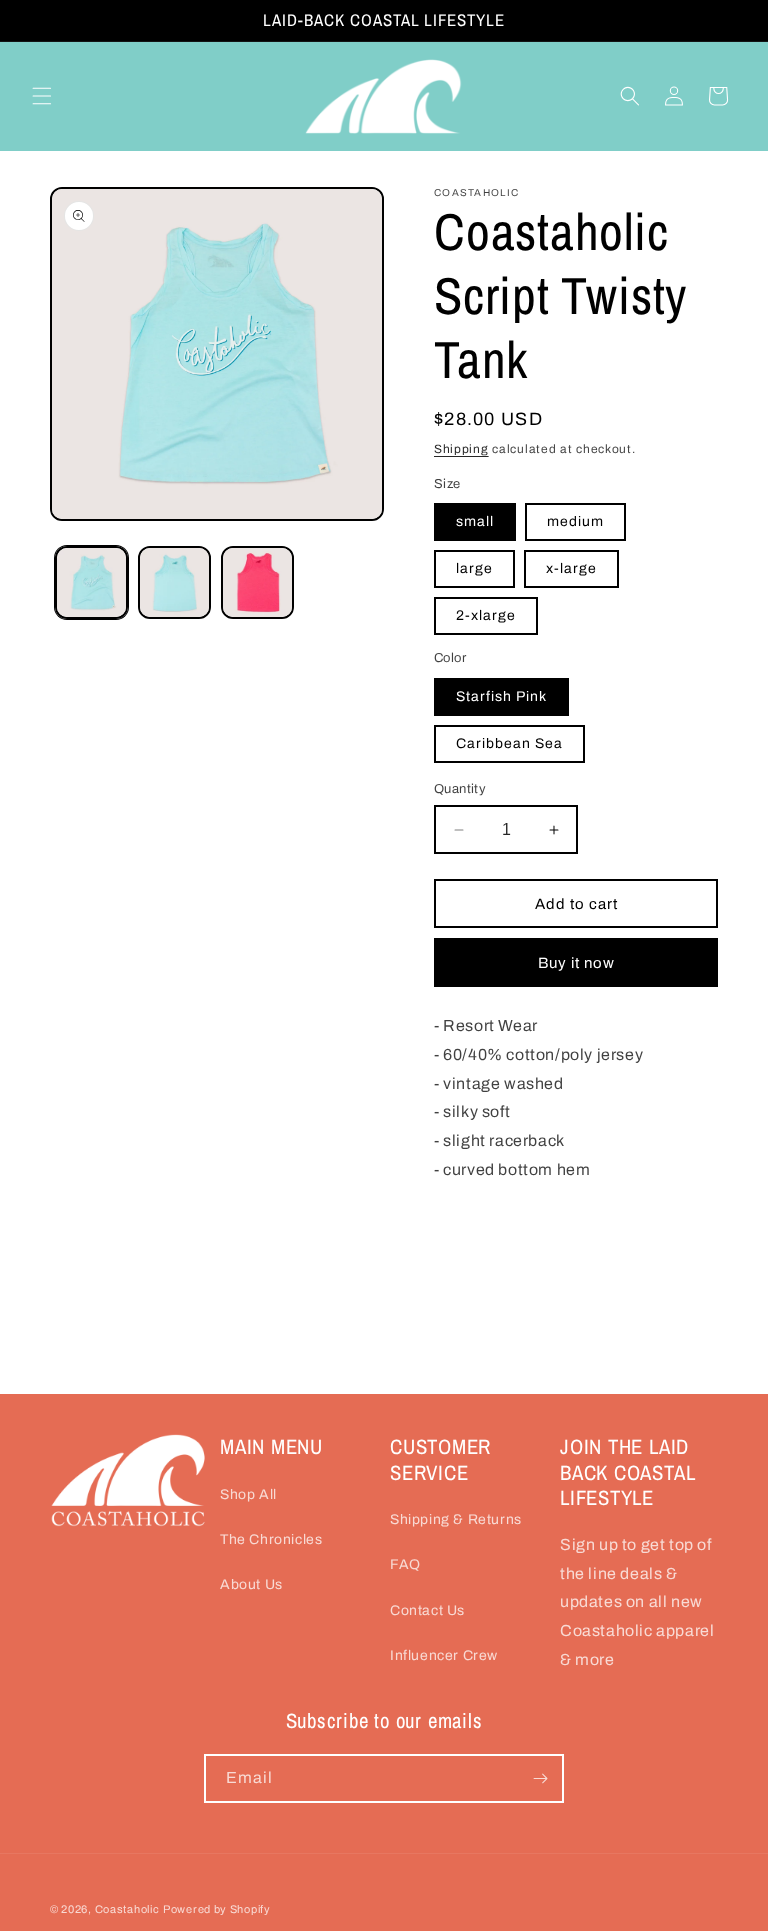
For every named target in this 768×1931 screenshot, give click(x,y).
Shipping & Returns (456, 1519)
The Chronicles (271, 1539)
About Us (251, 1584)
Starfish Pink (501, 696)
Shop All (248, 1494)
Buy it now (576, 963)
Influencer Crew (444, 1655)
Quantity (460, 789)
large (474, 568)
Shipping (461, 449)
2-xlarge (486, 615)
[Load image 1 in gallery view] (91, 582)
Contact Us (427, 1610)
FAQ (405, 1564)
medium (575, 521)
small (475, 521)
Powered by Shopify (217, 1909)
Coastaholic (127, 1909)
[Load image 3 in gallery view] (257, 582)
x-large (571, 568)
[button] (42, 96)
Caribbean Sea (509, 743)
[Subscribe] (540, 1778)
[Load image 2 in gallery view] (174, 582)
